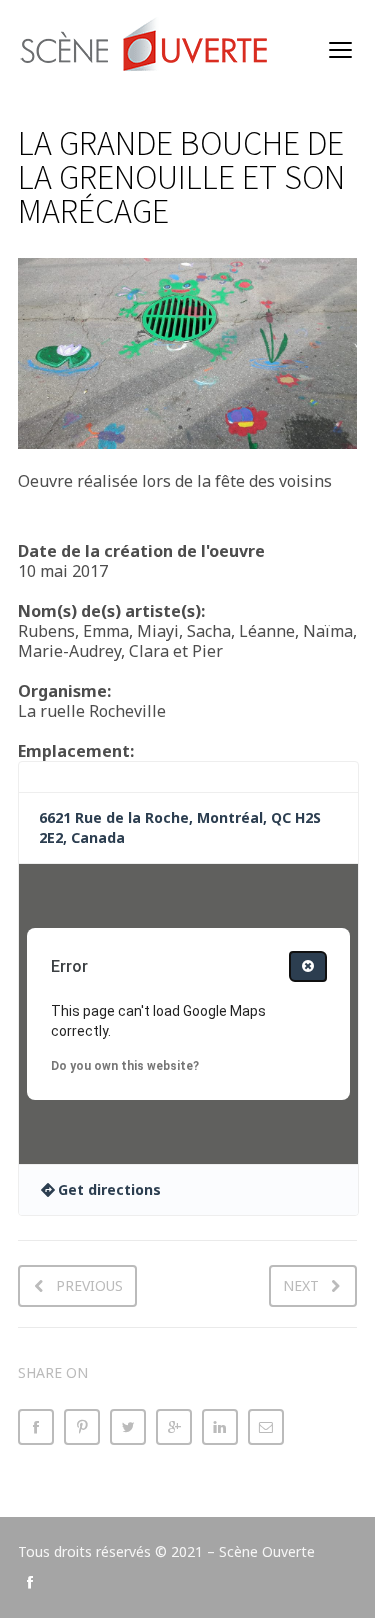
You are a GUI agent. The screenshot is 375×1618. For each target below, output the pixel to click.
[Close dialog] (308, 966)
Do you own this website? (125, 1066)
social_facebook (30, 1582)
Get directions (109, 1189)
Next (301, 1285)
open (341, 50)
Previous (89, 1285)
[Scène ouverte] (145, 50)
